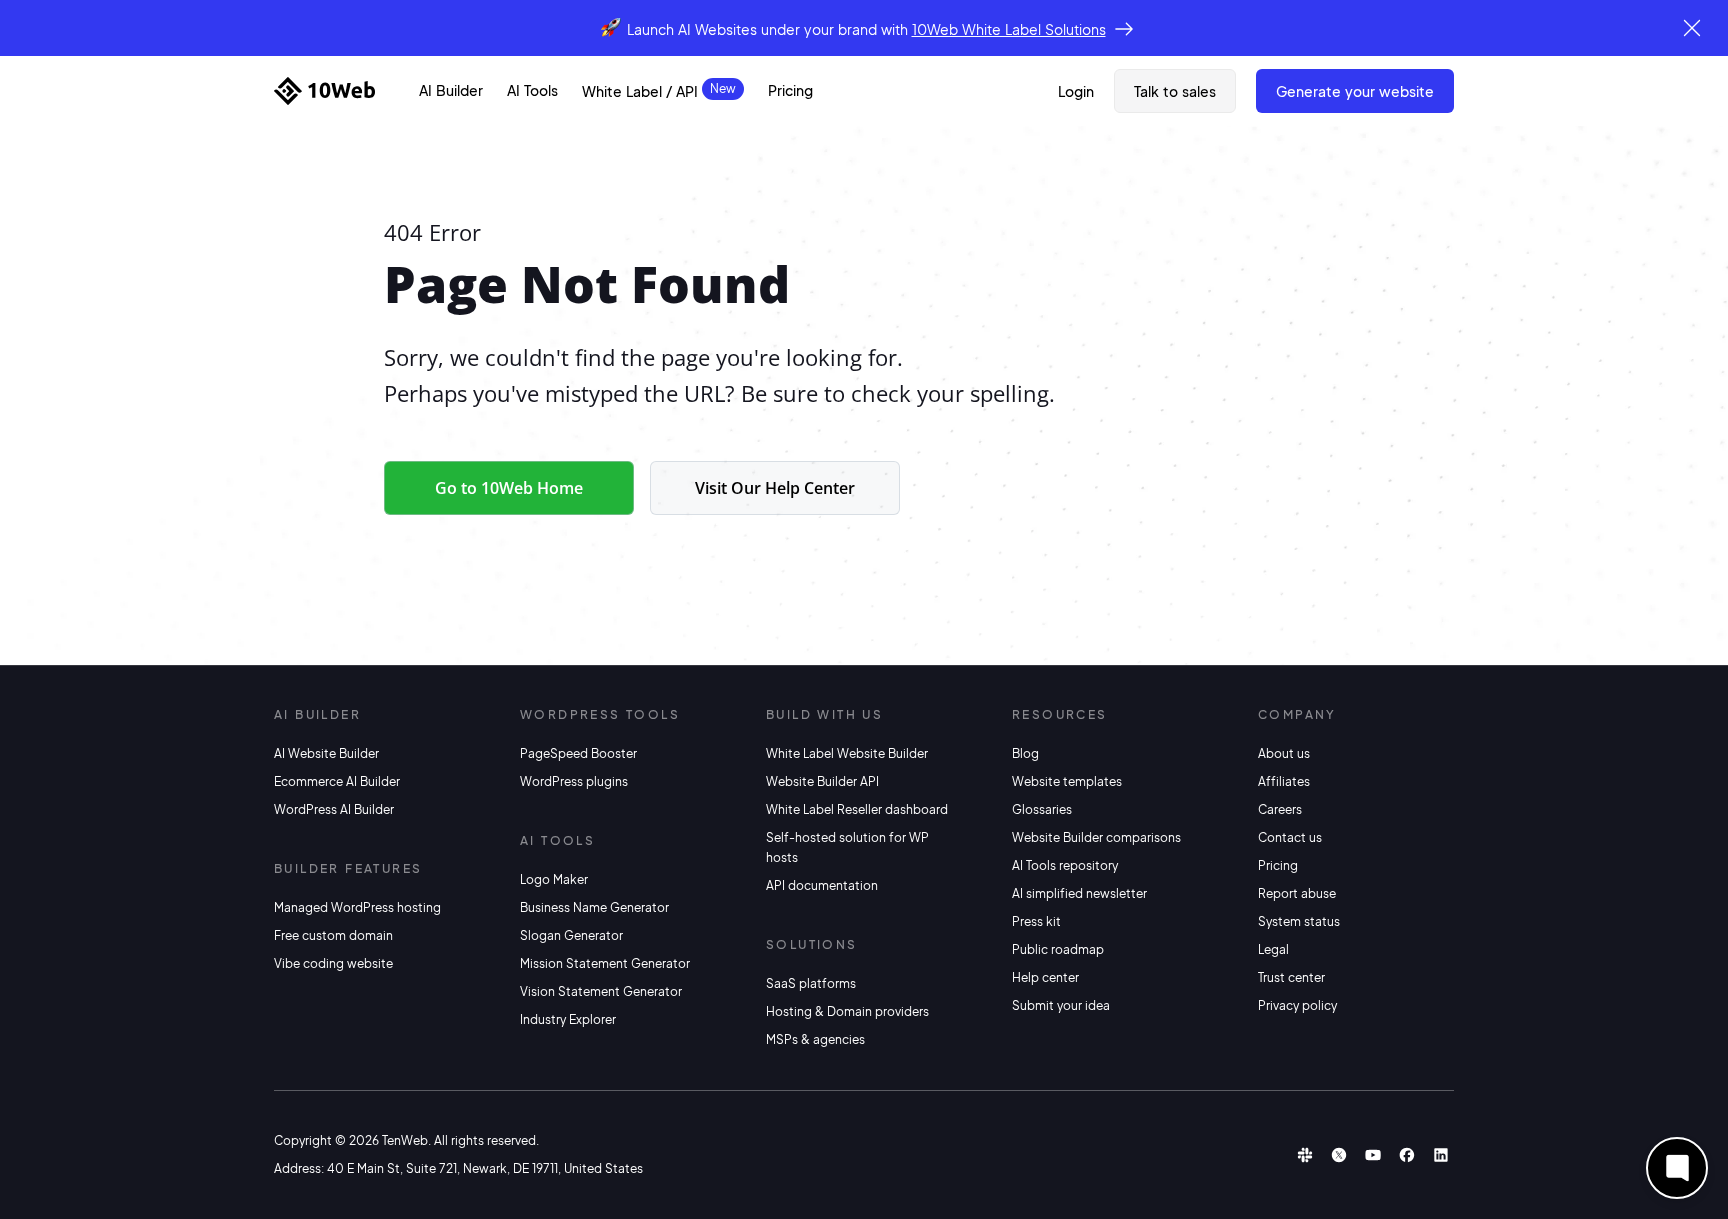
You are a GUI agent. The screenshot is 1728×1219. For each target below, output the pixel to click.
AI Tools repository (1065, 865)
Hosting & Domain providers (847, 1011)
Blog (1025, 753)
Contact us (1290, 837)
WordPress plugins (574, 781)
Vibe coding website (333, 963)
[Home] (324, 91)
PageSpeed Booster (578, 753)
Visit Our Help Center (775, 488)
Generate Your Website (1355, 91)
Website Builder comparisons (1096, 837)
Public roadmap (1058, 949)
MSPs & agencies (815, 1039)
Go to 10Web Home (509, 488)
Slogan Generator (571, 935)
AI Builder (451, 90)
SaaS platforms (811, 983)
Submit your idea (1061, 1005)
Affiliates (1284, 781)
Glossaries (1042, 809)
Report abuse (1297, 893)
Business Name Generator (594, 907)
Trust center (1291, 977)
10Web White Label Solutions (1009, 29)
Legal (1273, 949)
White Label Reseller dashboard (857, 809)
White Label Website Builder (847, 753)
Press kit (1036, 921)
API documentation (822, 885)
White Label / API (640, 91)
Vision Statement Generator (601, 991)
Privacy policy (1297, 1005)
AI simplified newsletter (1079, 893)
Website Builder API (822, 781)
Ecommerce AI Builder (337, 781)
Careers (1280, 809)
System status (1299, 921)
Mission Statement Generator (605, 963)
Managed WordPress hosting (357, 907)
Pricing (790, 90)
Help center (1045, 977)
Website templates (1067, 781)
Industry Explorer (568, 1019)
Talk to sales (1175, 91)
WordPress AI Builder (334, 809)
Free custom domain (333, 935)
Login (1076, 91)
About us (1284, 753)
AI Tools (532, 90)
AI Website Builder (326, 753)
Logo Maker (554, 879)
